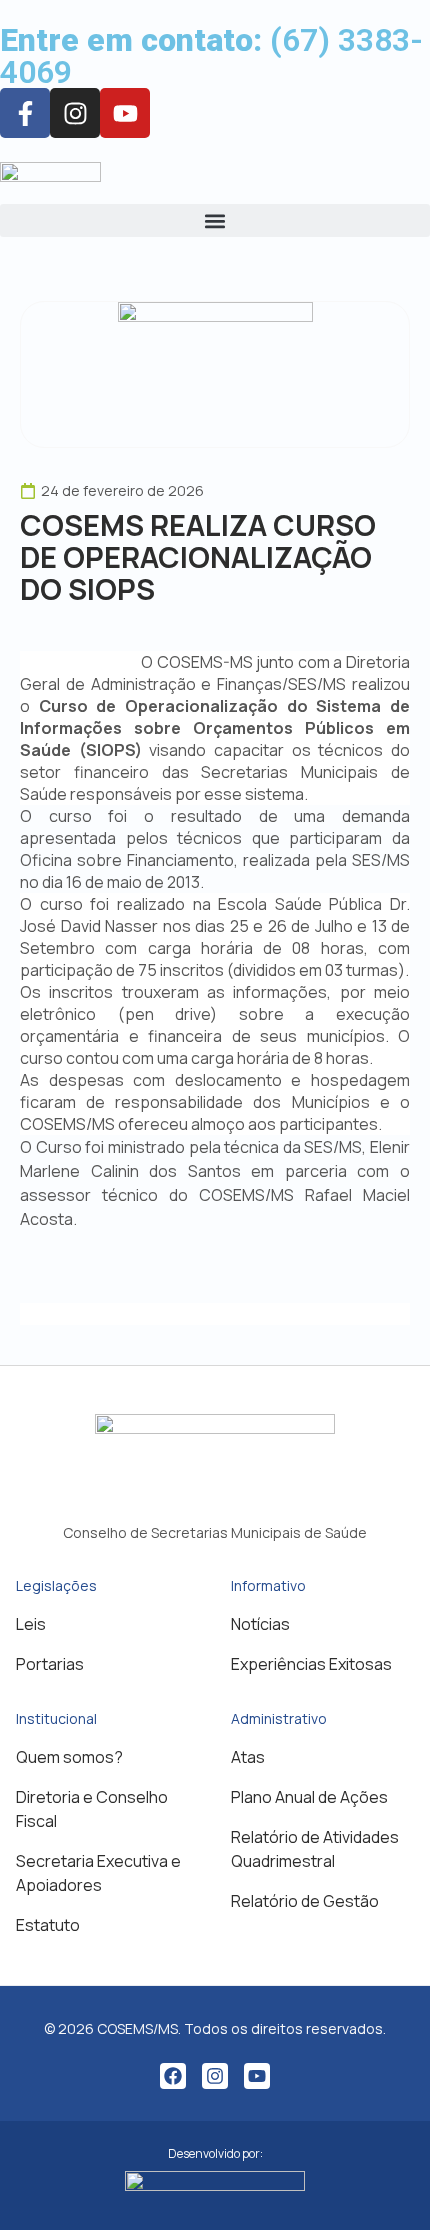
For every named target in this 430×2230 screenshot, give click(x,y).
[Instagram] (215, 2076)
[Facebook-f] (25, 113)
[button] (215, 220)
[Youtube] (125, 113)
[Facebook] (173, 2076)
